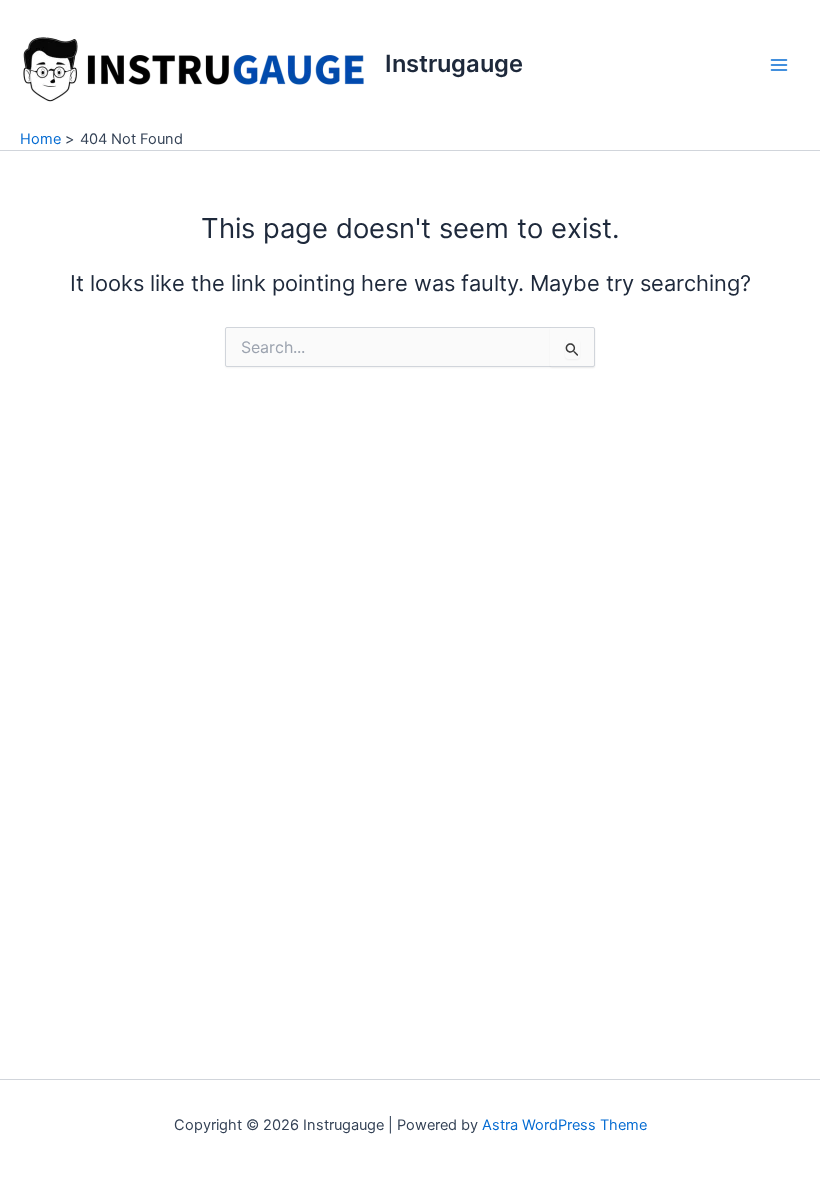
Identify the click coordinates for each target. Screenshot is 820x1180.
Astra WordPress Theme (564, 1125)
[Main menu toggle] (779, 65)
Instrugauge (454, 63)
